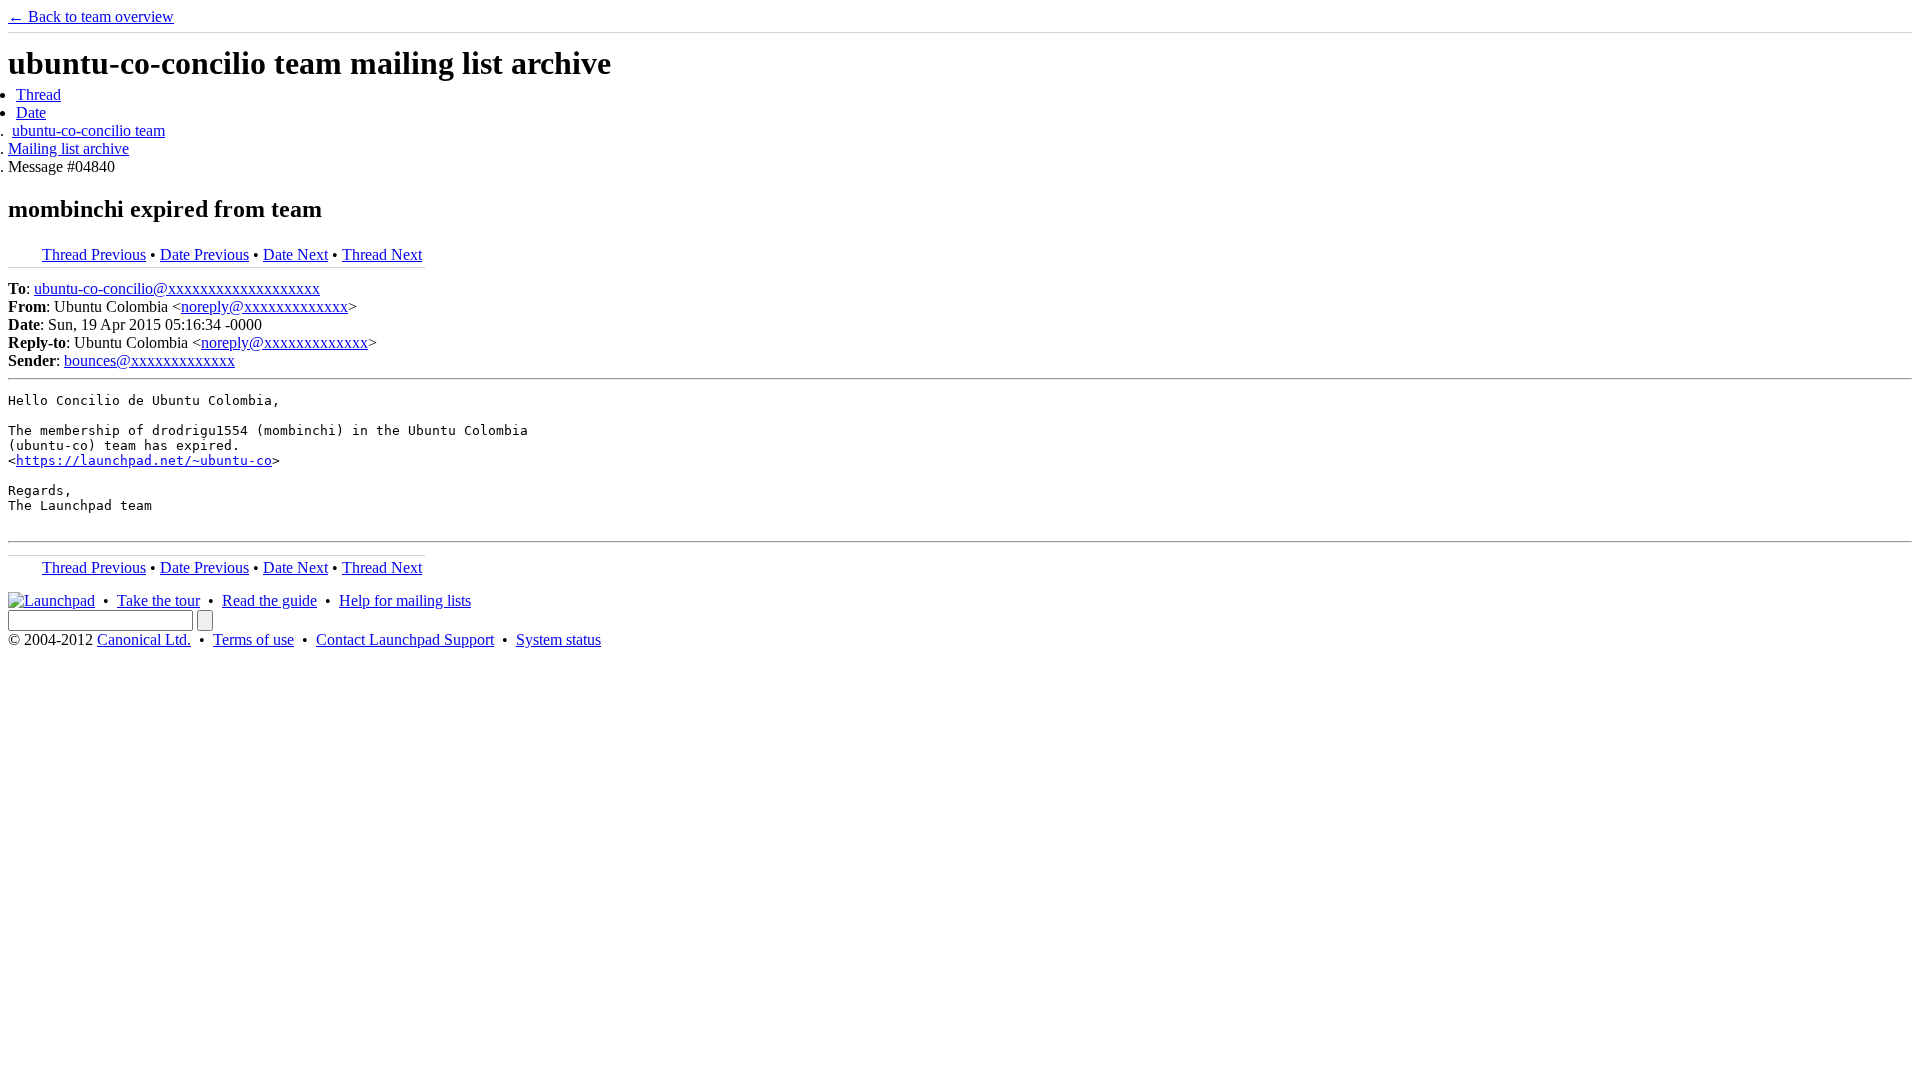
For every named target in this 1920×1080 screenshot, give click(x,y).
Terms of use (253, 639)
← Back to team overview (91, 16)
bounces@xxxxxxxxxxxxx (149, 360)
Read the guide (269, 600)
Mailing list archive (68, 148)
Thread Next (382, 254)
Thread (38, 94)
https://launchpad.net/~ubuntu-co (144, 460)
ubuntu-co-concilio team (88, 130)
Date (31, 112)
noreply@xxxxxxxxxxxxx (264, 306)
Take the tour (158, 600)
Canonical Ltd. (144, 639)
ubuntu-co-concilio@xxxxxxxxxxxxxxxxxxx (177, 288)
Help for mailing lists (405, 600)
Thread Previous (94, 254)
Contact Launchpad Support (405, 639)
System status (558, 639)
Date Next (295, 254)
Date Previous (204, 254)
